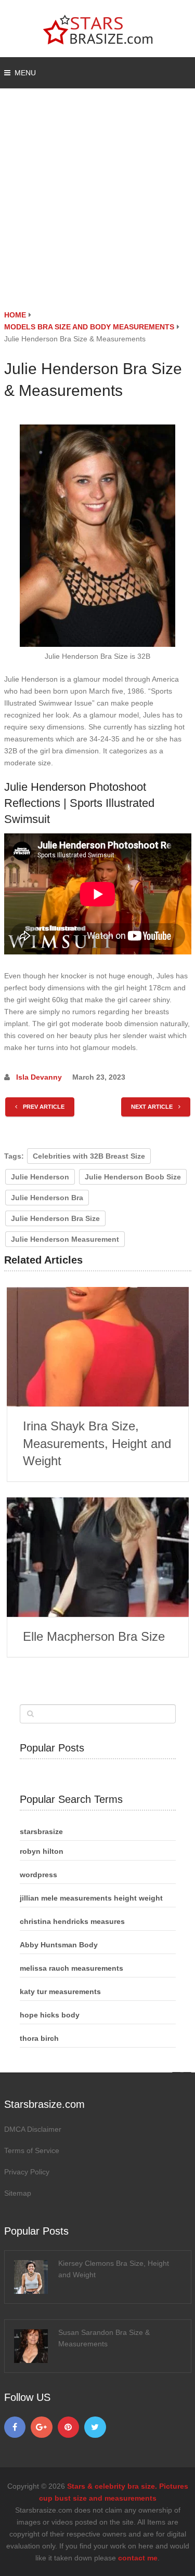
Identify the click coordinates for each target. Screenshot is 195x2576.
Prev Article (43, 1107)
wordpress (38, 1875)
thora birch (39, 2038)
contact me (138, 2558)
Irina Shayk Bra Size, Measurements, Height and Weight (97, 1443)
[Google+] (42, 2427)
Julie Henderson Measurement (65, 1239)
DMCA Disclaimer (33, 2129)
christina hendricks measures (72, 1921)
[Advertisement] (97, 207)
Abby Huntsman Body (59, 1945)
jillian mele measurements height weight (91, 1898)
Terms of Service (32, 2150)
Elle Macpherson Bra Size (94, 1636)
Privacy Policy (27, 2172)
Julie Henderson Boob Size (133, 1177)
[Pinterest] (69, 2427)
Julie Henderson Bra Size (55, 1218)
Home (15, 315)
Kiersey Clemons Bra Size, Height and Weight (114, 2269)
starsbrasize (41, 1831)
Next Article (153, 1107)
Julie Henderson (40, 1177)
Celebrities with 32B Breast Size (89, 1156)
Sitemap (18, 2193)
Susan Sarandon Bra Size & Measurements (104, 2338)
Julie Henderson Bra (47, 1198)
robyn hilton (42, 1851)
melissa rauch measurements (71, 1968)
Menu (25, 73)
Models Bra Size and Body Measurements (89, 327)
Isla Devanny (39, 1077)
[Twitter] (95, 2427)
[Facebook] (15, 2427)
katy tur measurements (60, 1991)
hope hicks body (50, 2015)
